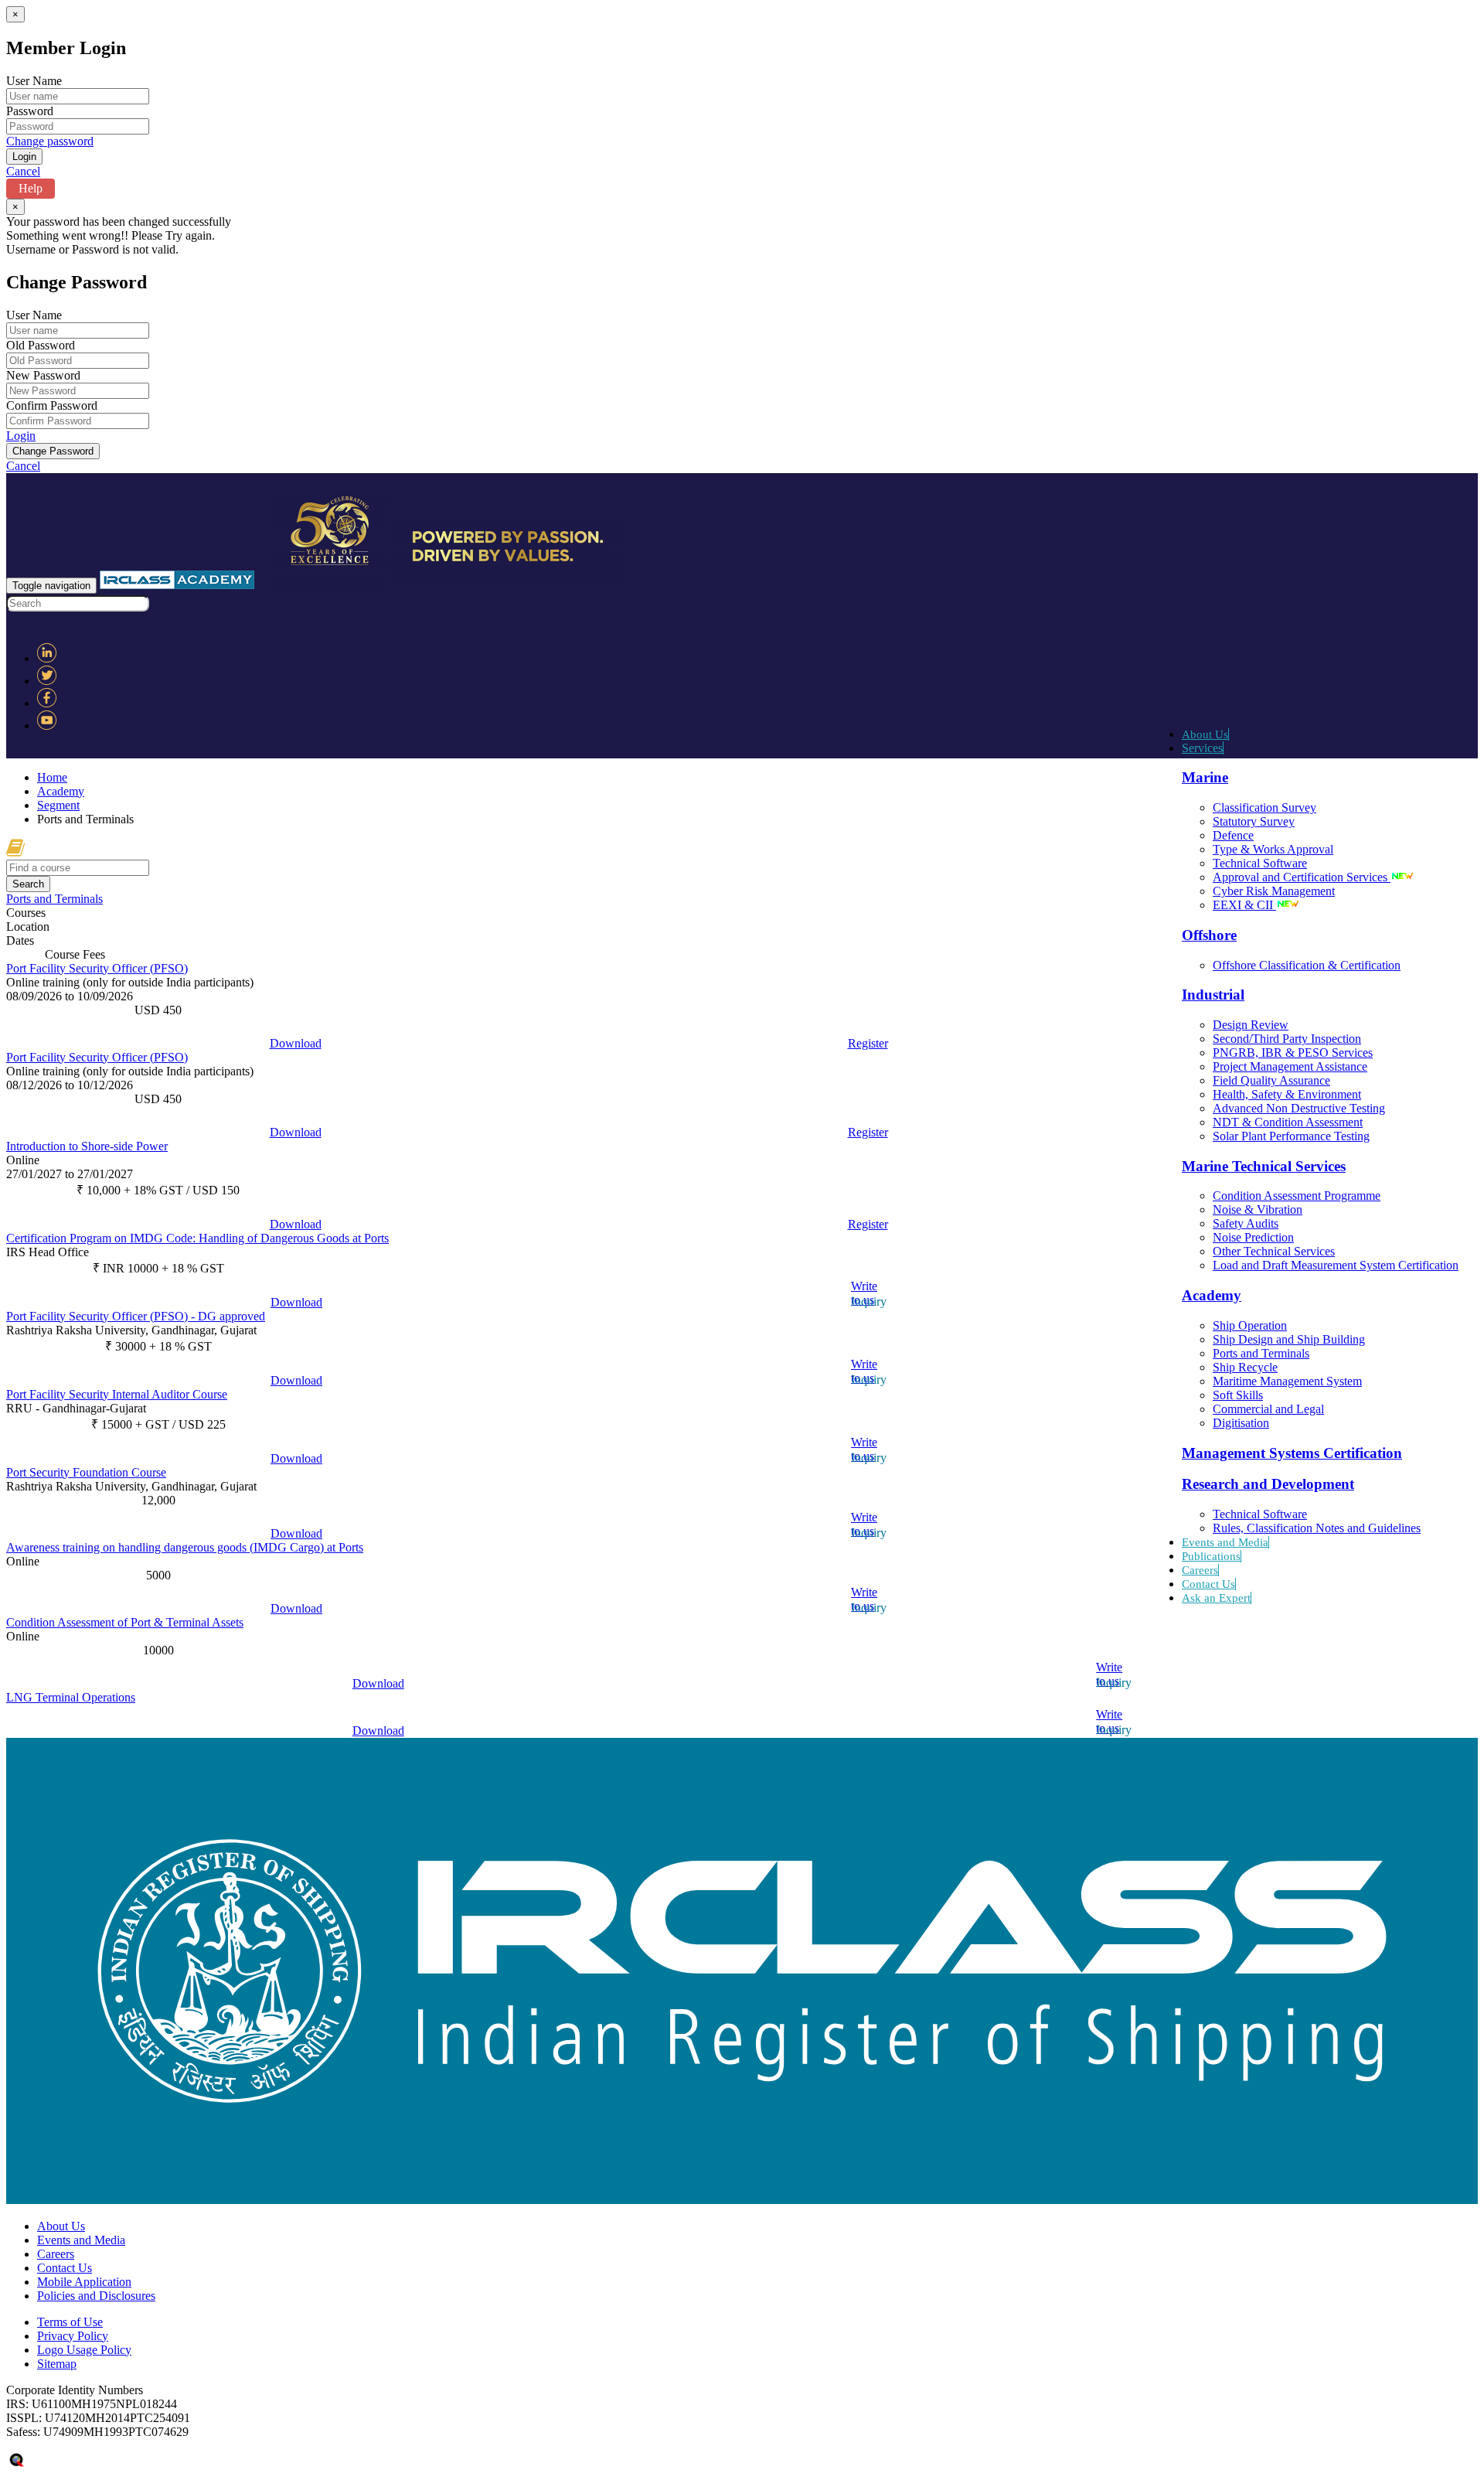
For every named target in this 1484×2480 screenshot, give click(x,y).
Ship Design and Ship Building (1289, 1339)
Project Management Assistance (1290, 1066)
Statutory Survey (1254, 821)
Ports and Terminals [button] (54, 899)
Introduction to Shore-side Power (87, 1146)
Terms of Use (70, 2322)
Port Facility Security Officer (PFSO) (97, 968)
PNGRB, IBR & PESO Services (1293, 1053)
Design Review (1251, 1025)
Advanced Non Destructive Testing (1299, 1108)
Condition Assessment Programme (1297, 1196)
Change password (50, 141)
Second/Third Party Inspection (1287, 1039)
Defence (1233, 835)
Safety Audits (1246, 1223)
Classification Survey (1264, 807)
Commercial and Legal (1268, 1409)
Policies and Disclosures (96, 2296)
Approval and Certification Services (1302, 877)
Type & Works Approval (1273, 849)
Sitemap (57, 2364)
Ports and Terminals (1261, 1353)
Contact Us (1208, 1584)
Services (1202, 748)
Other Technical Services (1274, 1251)
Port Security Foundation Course (86, 1472)
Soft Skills (1238, 1395)
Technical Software (1260, 863)
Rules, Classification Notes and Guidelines (1317, 1528)
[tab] (742, 899)
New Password (43, 375)
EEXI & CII (1244, 905)
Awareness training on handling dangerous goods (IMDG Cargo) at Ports (185, 1547)
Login (21, 436)
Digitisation (1241, 1423)
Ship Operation (1250, 1325)
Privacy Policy (73, 2336)
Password (30, 111)
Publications (1211, 1556)
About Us (1205, 734)
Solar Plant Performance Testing (1291, 1136)
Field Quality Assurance (1271, 1080)
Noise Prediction (1253, 1237)
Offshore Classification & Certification (1307, 965)
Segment (58, 805)
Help (31, 188)
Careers (1200, 1570)
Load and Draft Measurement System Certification (1336, 1265)
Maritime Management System (1287, 1381)
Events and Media (1225, 1542)
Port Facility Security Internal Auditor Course (117, 1394)
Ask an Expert (1216, 1598)
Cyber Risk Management (1274, 891)
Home (52, 777)
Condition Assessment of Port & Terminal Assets (125, 1622)
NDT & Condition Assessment (1288, 1122)
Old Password (41, 345)
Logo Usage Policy (84, 2350)
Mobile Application (84, 2282)
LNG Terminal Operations (71, 1697)
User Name (34, 81)
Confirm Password (52, 405)
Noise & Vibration (1258, 1209)
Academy (61, 791)
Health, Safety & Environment (1287, 1094)
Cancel (23, 171)
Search (28, 884)
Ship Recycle (1245, 1367)
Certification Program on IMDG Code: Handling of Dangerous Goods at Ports (197, 1238)
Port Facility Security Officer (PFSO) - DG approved (136, 1316)
